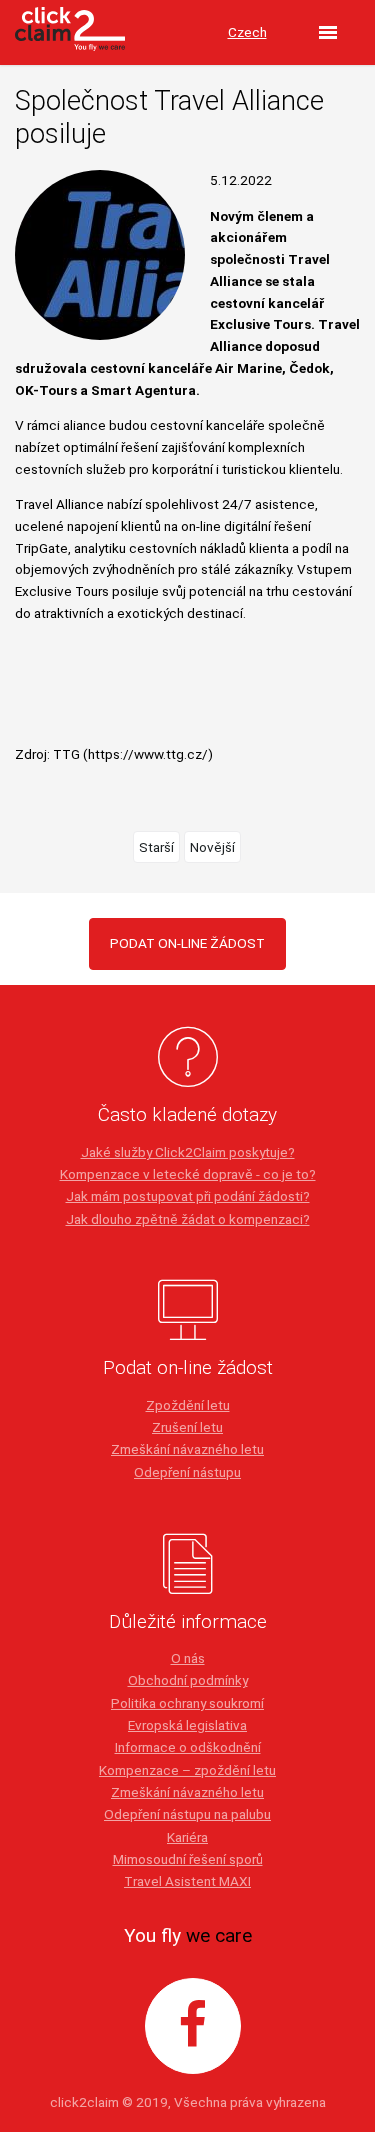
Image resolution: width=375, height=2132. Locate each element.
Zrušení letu (187, 1427)
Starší (156, 847)
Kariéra (187, 1837)
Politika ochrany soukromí (187, 1703)
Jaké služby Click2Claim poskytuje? (188, 1152)
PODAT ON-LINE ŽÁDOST (187, 943)
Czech (247, 32)
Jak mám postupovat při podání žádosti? (188, 1196)
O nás (188, 1658)
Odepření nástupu (187, 1472)
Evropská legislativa (187, 1725)
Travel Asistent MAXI (187, 1881)
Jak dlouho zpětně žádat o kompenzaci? (188, 1219)
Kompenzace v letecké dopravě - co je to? (188, 1174)
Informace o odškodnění (188, 1747)
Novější (212, 847)
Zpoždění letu (188, 1405)
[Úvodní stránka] (70, 33)
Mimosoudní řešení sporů (188, 1859)
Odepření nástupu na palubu (187, 1814)
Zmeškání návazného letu (187, 1449)
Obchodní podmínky (188, 1680)
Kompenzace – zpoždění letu (187, 1770)
